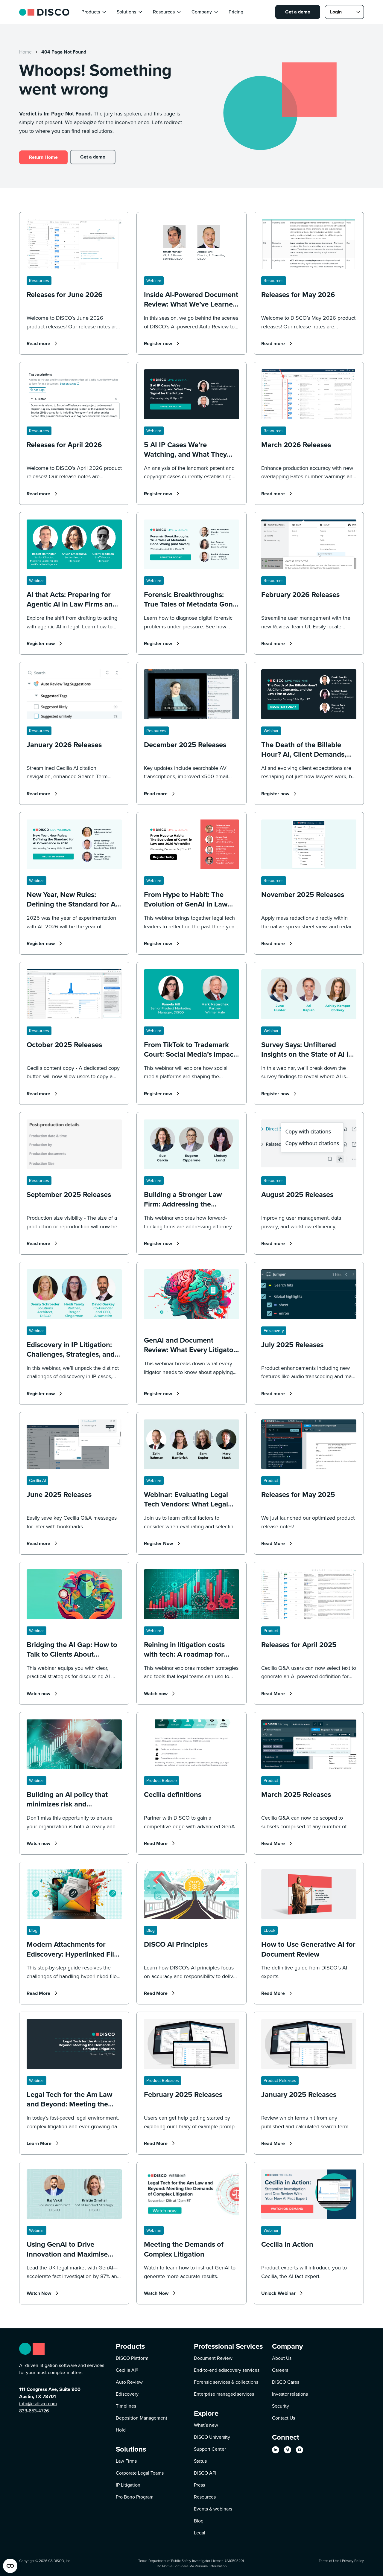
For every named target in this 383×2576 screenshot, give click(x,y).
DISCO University (212, 2437)
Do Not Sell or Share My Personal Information (192, 2566)
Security (281, 2406)
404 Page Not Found (64, 52)
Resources (205, 2497)
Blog (199, 2521)
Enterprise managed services (224, 2394)
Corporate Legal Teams (140, 2473)
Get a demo (298, 12)
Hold (121, 2430)
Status (200, 2461)
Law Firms (126, 2461)
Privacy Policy (353, 2561)
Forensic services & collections (226, 2382)
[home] (44, 12)
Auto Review (129, 2382)
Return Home (43, 157)
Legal (200, 2533)
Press (199, 2485)
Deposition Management (142, 2418)
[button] (94, 12)
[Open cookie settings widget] (10, 2566)
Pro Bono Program (135, 2497)
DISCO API (205, 2473)
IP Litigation (128, 2485)
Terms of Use (329, 2561)
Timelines (126, 2406)
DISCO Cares (286, 2382)
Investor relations (290, 2394)
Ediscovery (127, 2394)
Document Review (213, 2358)
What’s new (206, 2425)
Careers (280, 2370)
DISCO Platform (132, 2358)
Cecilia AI (127, 2370)
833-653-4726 (34, 2411)
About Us (282, 2358)
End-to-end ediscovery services (227, 2370)
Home (25, 52)
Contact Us (284, 2418)
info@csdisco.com (38, 2404)
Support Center (210, 2449)
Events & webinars (213, 2509)
